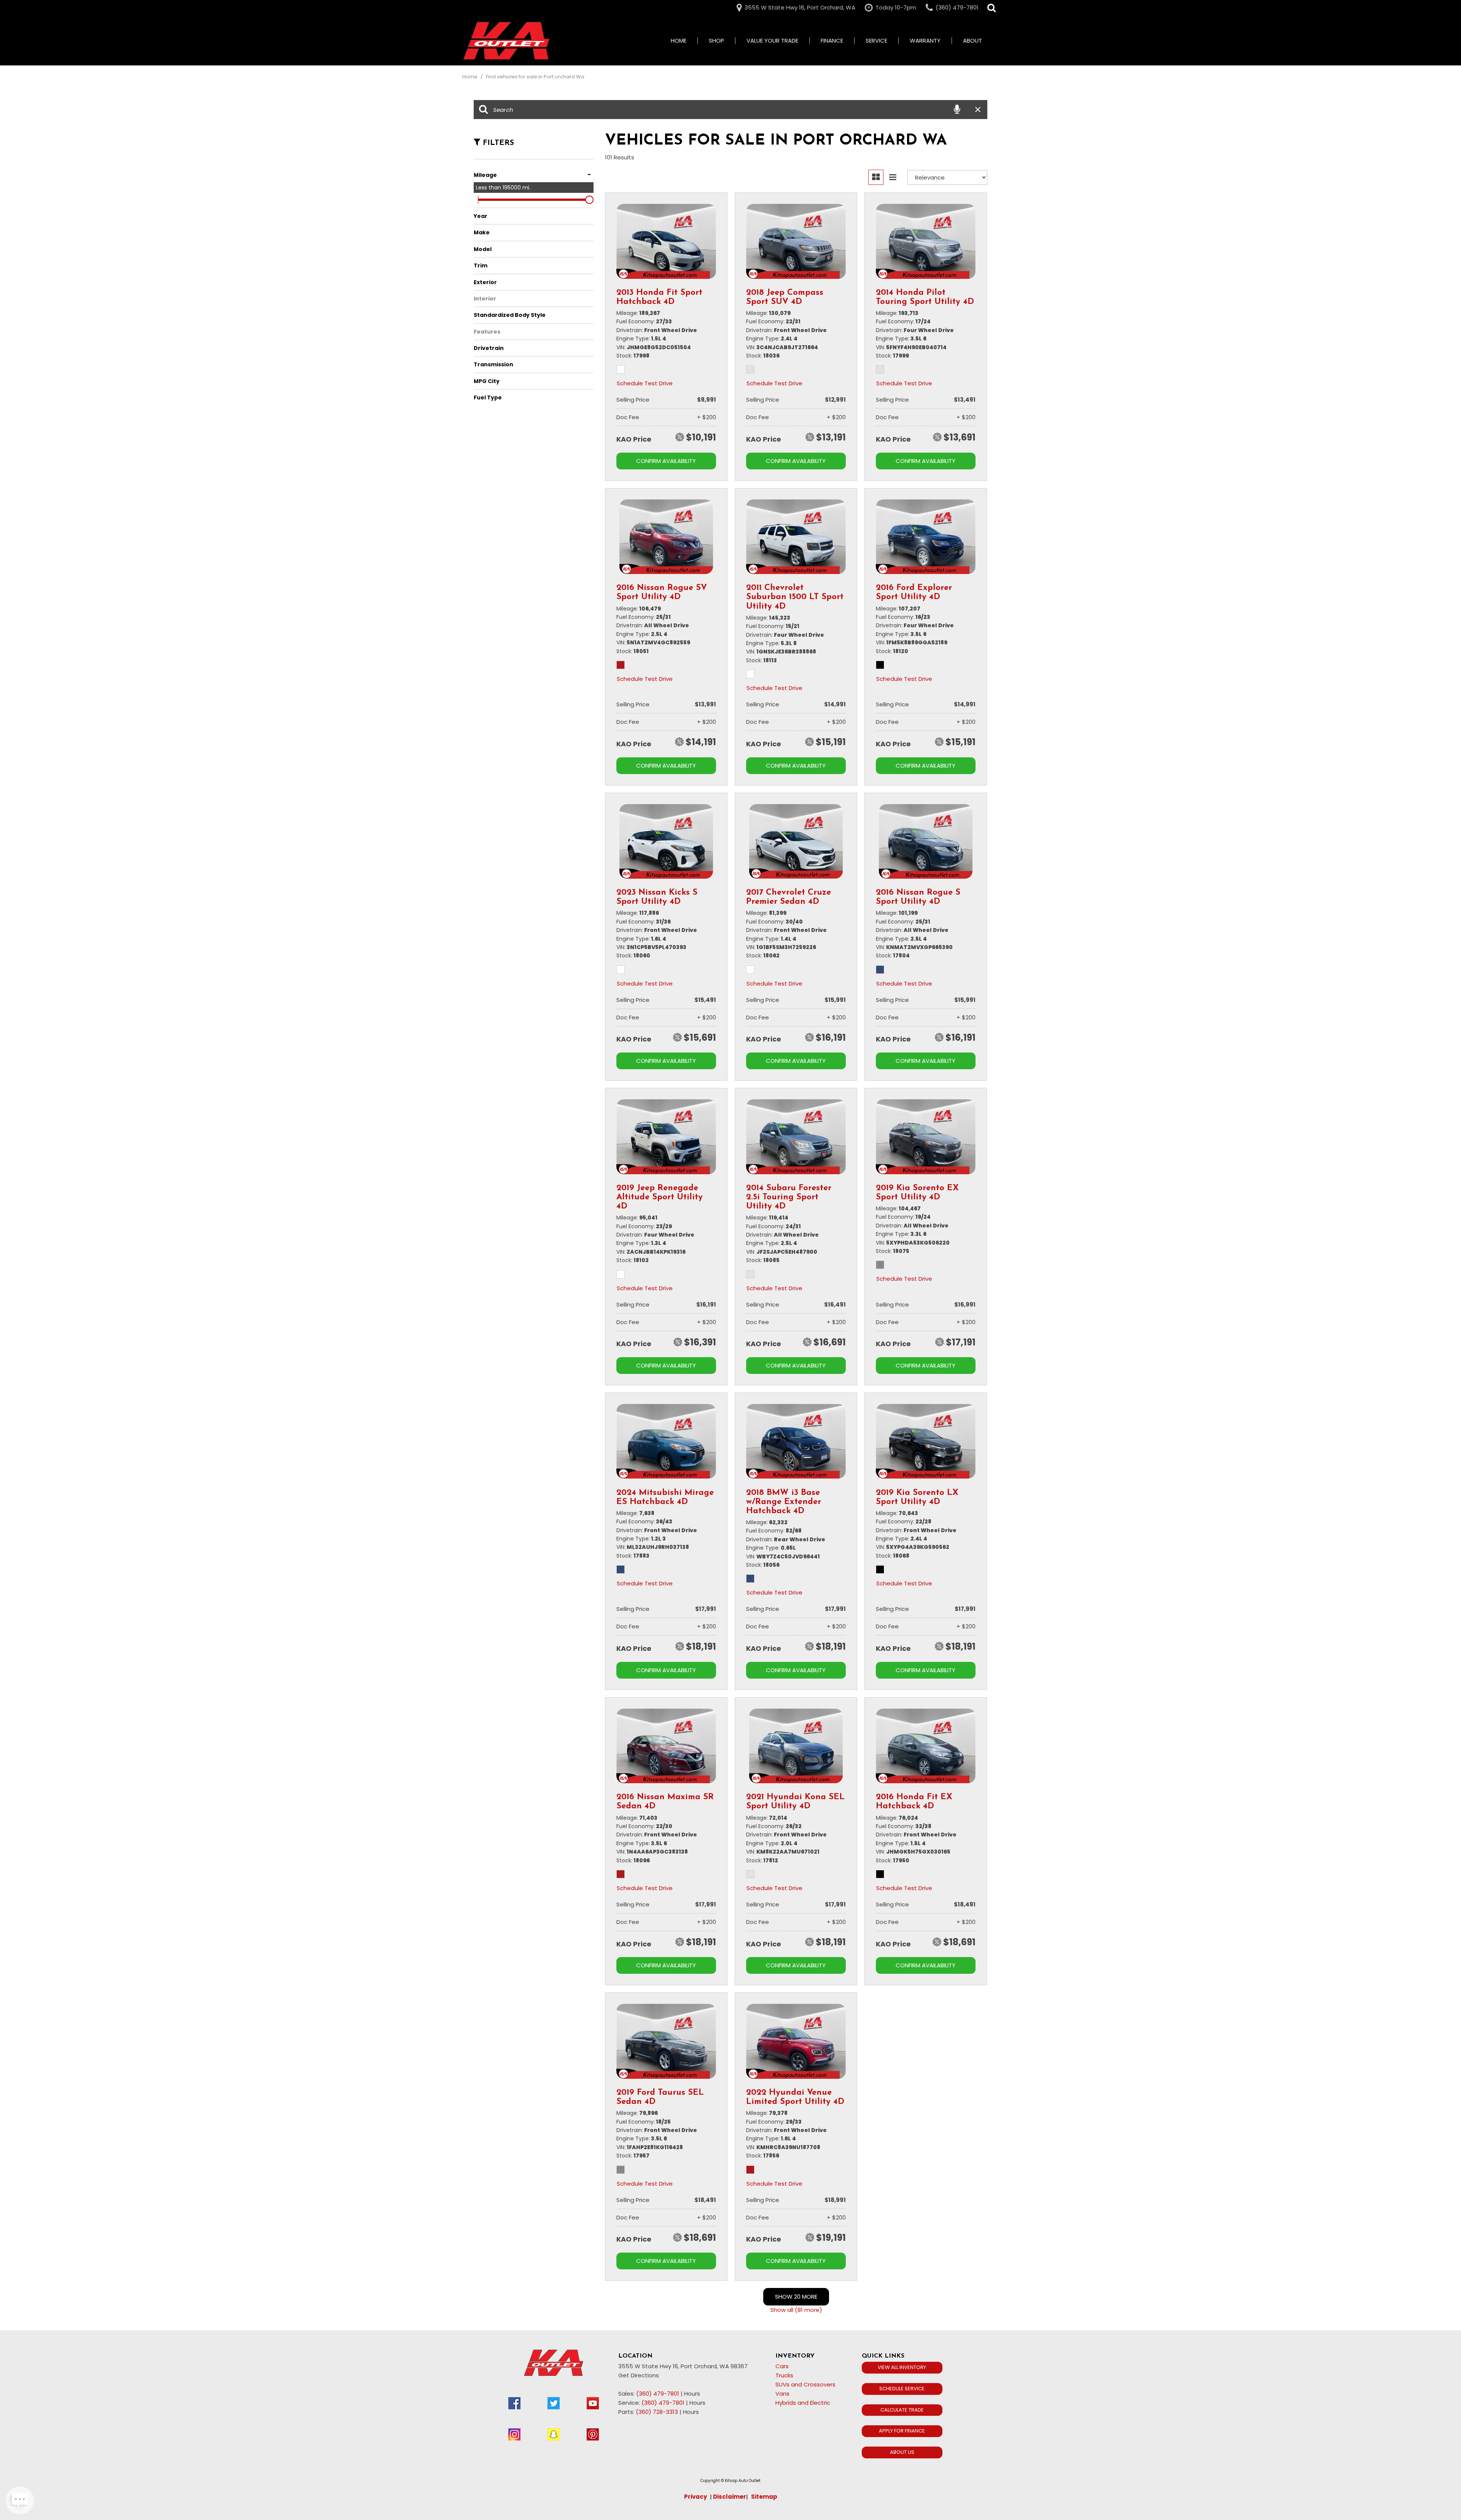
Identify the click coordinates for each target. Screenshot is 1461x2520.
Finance (832, 41)
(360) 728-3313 (657, 2412)
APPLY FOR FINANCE (902, 2431)
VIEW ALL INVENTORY (902, 2367)
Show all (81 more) (796, 2310)
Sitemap (764, 2497)
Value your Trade (772, 41)
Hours (692, 2394)
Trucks (784, 2375)
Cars (782, 2366)
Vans (782, 2394)
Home (679, 41)
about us (902, 2452)
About (972, 41)
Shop (716, 41)
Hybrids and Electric (803, 2403)
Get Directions (639, 2375)
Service (876, 41)
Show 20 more (796, 2297)
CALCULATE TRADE (902, 2410)
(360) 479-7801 (658, 2394)
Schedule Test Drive (645, 383)
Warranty (925, 41)
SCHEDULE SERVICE (902, 2389)
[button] (992, 8)
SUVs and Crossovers (805, 2384)
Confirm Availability (666, 461)
